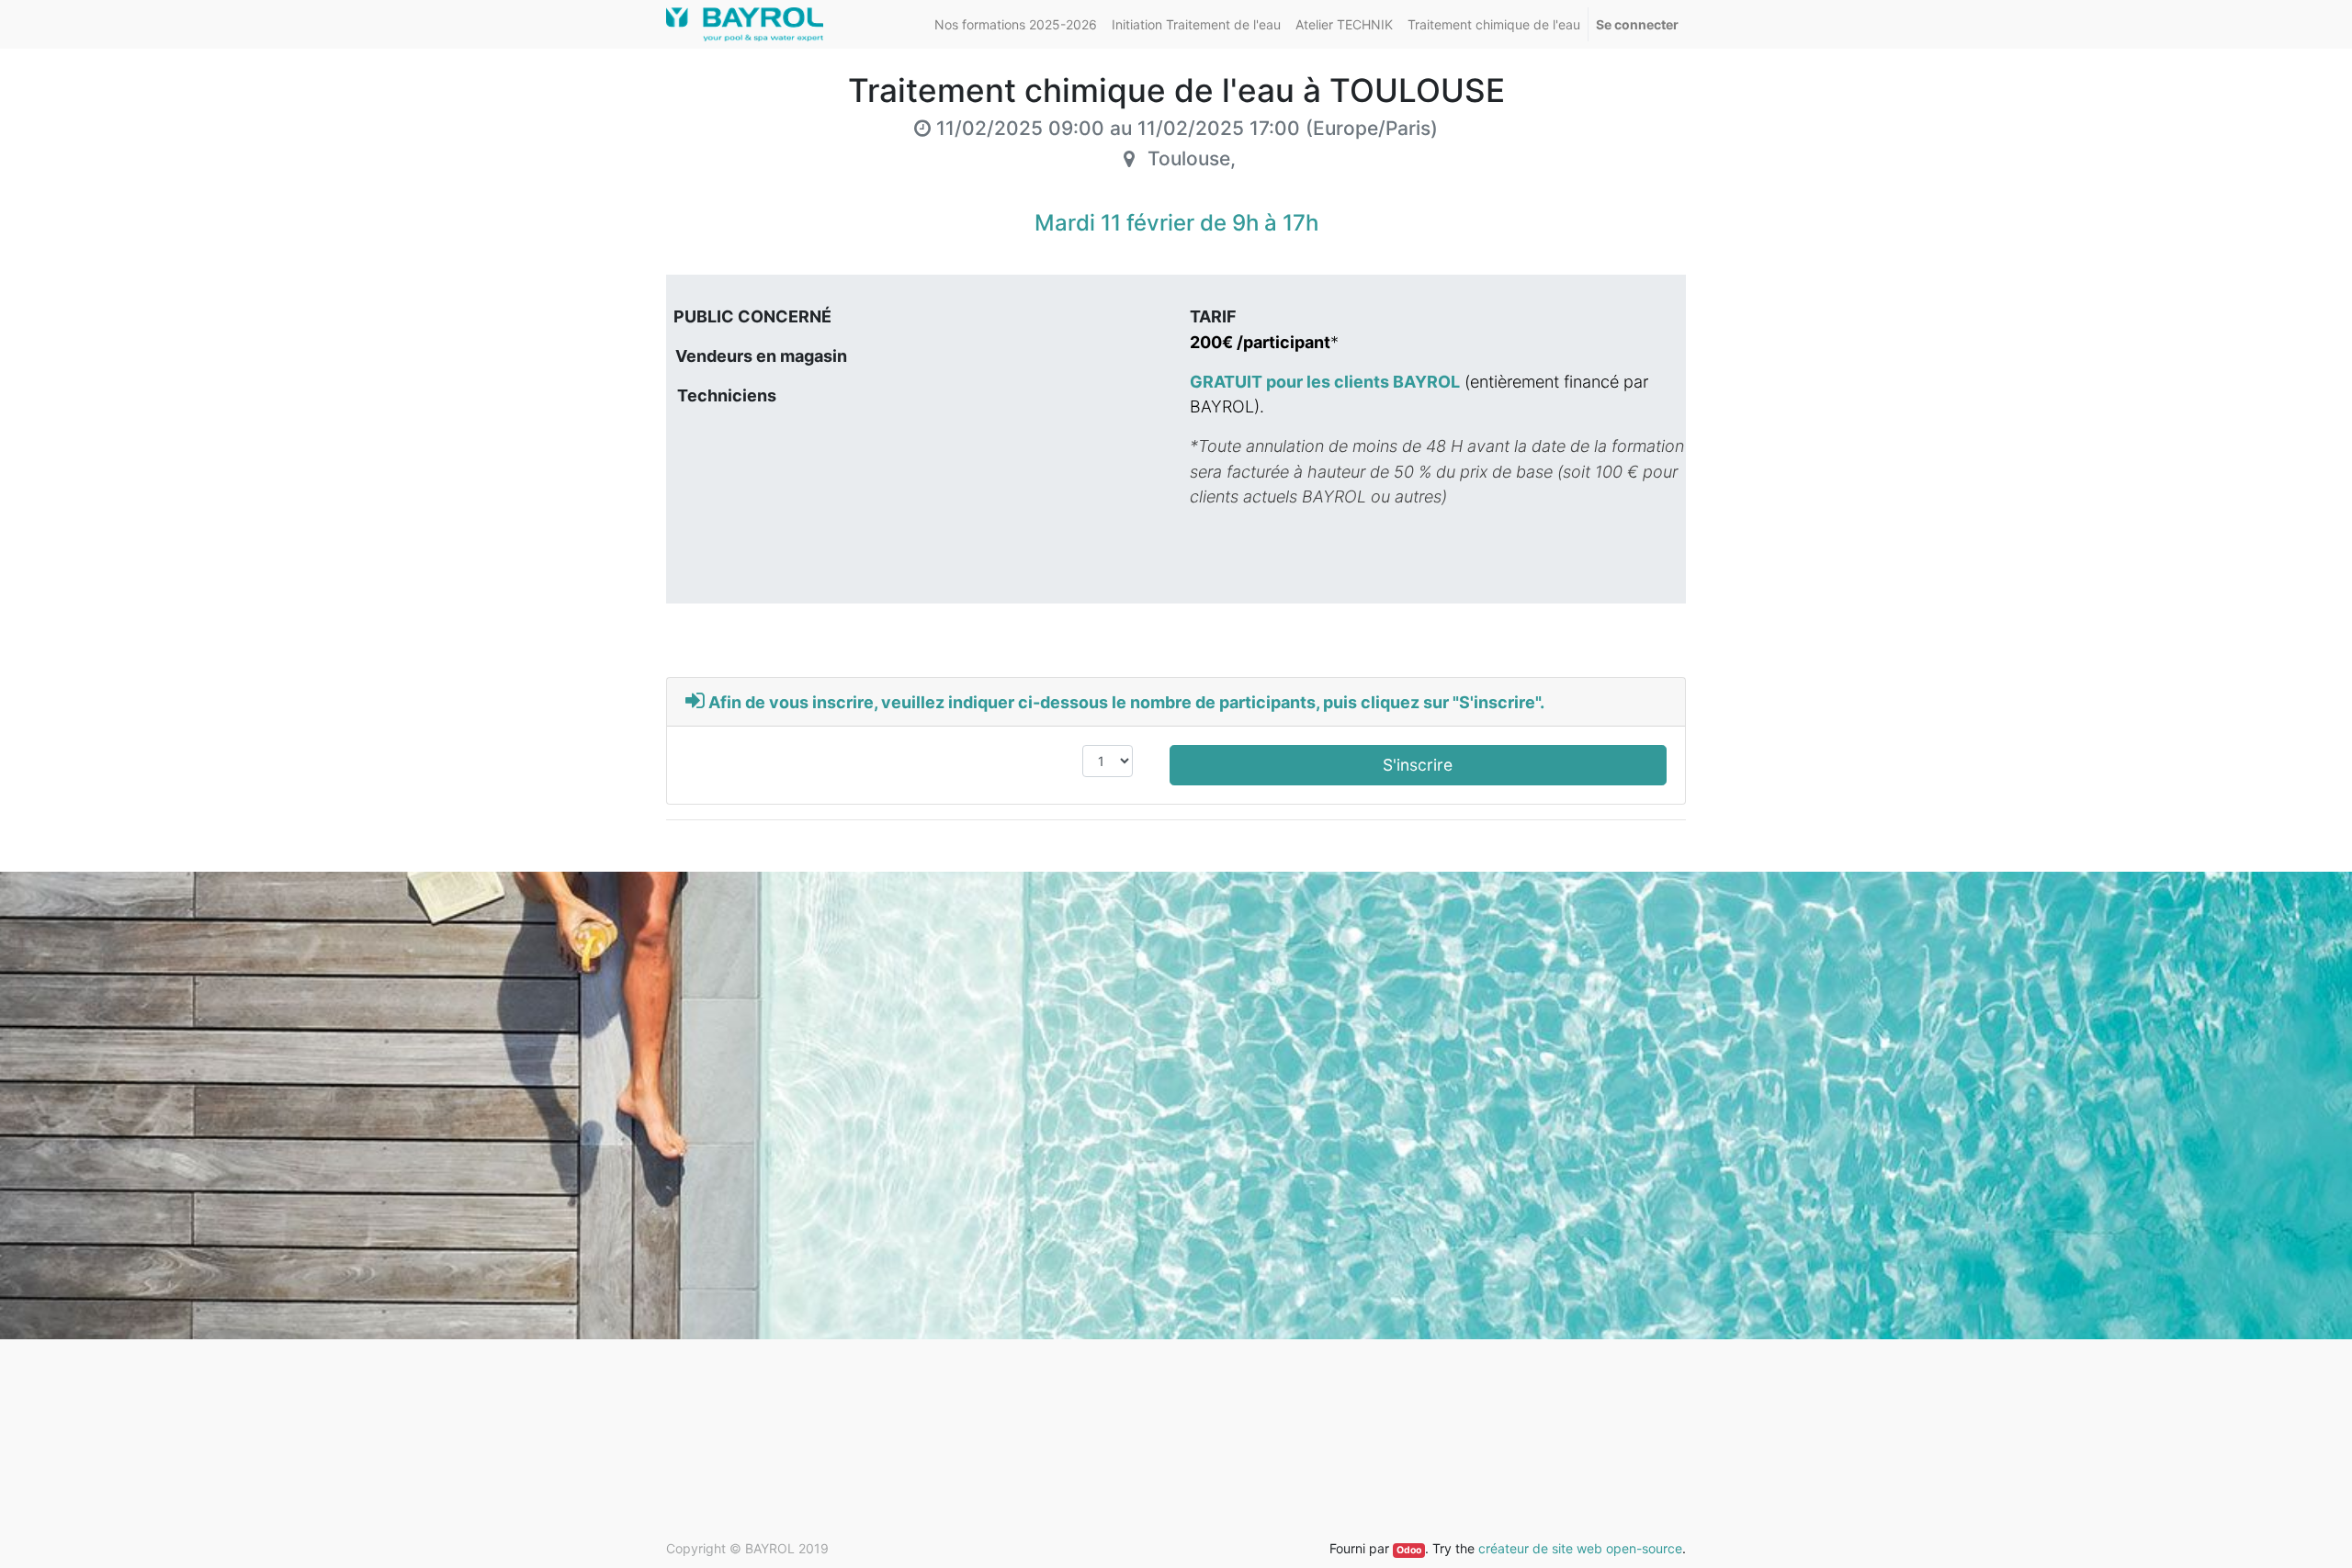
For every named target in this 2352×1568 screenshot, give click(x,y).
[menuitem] (1016, 24)
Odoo (1409, 1550)
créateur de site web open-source (1580, 1548)
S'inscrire (1418, 765)
